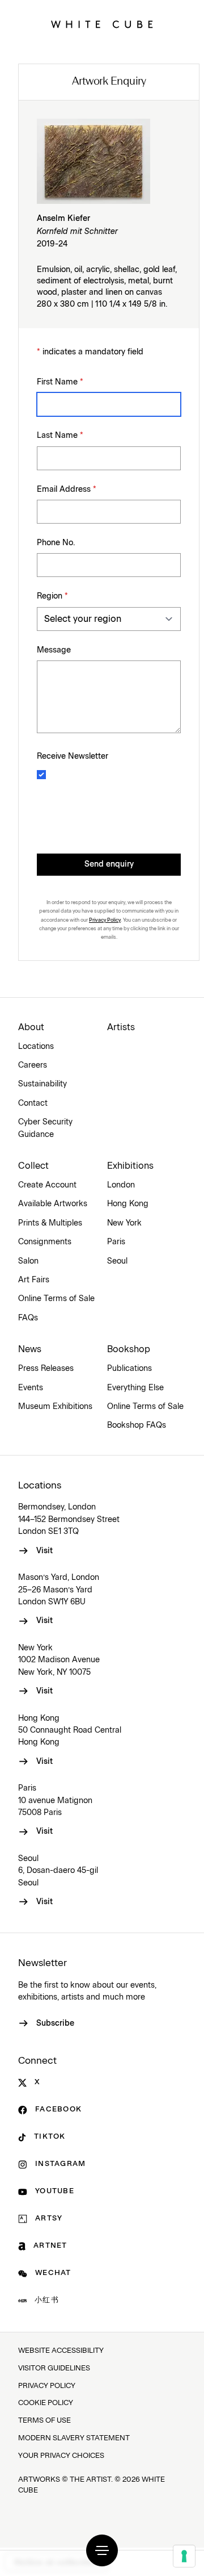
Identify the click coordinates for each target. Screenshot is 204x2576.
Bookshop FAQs (137, 1425)
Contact (33, 1103)
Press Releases (46, 1369)
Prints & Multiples (50, 1223)
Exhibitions (130, 1166)
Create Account (47, 1185)
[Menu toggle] (102, 2550)
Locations (36, 1047)
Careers (33, 1065)
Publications (129, 1369)
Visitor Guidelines (54, 2368)
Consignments (45, 1242)
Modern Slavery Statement (74, 2438)
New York (124, 1223)
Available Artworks (53, 1204)
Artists (121, 1027)
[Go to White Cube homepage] (102, 24)
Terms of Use (44, 2421)
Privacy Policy (105, 920)
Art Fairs (34, 1280)
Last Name (60, 436)
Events (31, 1388)
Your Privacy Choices (61, 2456)
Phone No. (56, 543)
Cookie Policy (46, 2403)
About (31, 1027)
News (30, 1349)
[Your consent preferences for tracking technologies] (184, 2556)
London (121, 1185)
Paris (116, 1242)
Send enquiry (109, 864)
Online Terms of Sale (56, 1299)
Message (54, 650)
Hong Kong (128, 1204)
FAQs (28, 1318)
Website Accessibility (61, 2351)
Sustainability (42, 1084)
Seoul (117, 1261)
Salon (28, 1261)
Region (52, 596)
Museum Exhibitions (55, 1407)
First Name (60, 382)
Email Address (67, 490)
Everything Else (135, 1388)
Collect (33, 1166)
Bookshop (129, 1349)
